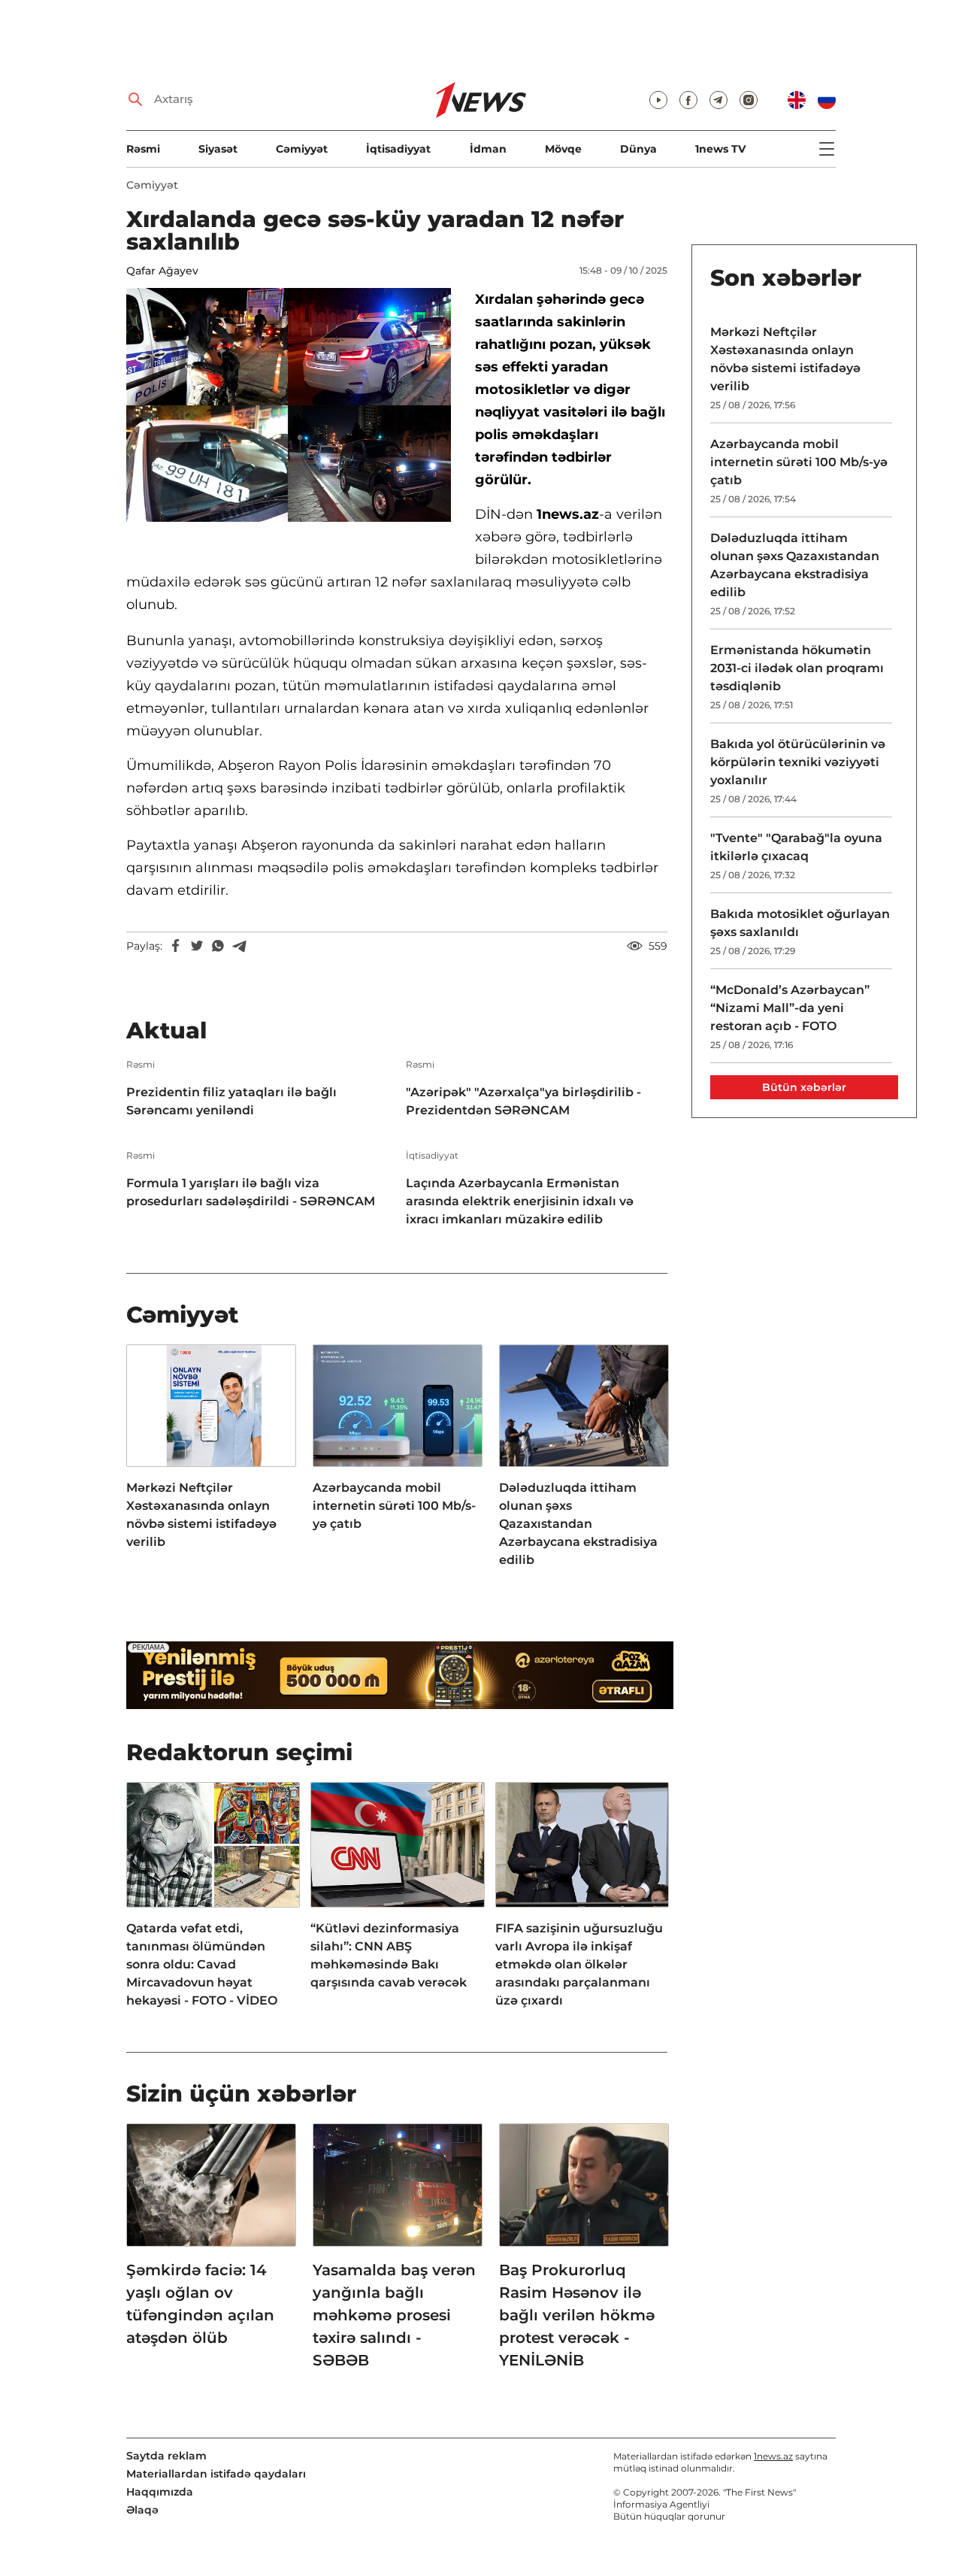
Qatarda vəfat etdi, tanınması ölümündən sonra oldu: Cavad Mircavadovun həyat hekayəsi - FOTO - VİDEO (202, 1964)
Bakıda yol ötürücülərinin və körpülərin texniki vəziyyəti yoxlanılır (798, 762)
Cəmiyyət (302, 149)
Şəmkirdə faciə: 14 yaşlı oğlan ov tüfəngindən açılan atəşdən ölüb (200, 2304)
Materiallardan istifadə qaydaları (216, 2474)
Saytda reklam (166, 2456)
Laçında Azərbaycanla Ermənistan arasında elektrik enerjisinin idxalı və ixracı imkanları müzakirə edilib (520, 1201)
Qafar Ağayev (162, 271)
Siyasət (218, 149)
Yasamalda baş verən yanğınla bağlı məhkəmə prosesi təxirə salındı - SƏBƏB (394, 2315)
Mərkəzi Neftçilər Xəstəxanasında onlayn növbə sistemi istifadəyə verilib (201, 1515)
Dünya (638, 149)
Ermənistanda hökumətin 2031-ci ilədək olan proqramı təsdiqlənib (797, 668)
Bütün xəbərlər (804, 1087)
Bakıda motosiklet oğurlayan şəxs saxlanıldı (800, 923)
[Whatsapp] (218, 946)
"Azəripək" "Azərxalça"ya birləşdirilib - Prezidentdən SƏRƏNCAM (523, 1101)
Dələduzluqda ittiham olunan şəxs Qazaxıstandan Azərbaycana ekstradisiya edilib (578, 1524)
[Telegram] (239, 946)
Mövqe (563, 149)
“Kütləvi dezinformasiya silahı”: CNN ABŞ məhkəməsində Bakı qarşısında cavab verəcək (389, 1955)
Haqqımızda (160, 2492)
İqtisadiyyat (398, 149)
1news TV (720, 149)
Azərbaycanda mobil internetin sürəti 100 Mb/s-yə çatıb (394, 1506)
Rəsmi (143, 149)
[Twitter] (197, 946)
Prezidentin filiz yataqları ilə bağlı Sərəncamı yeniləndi (231, 1101)
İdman (488, 149)
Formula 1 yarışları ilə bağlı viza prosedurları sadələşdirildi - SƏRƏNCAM (251, 1192)
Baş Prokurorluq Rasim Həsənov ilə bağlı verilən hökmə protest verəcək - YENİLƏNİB (577, 2315)
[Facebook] (176, 946)
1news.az (773, 2456)
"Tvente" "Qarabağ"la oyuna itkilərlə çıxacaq (796, 847)
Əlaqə (142, 2510)
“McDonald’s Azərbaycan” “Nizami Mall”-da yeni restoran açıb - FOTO (790, 1008)
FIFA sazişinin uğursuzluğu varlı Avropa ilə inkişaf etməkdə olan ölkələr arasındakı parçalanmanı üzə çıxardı (579, 1964)
